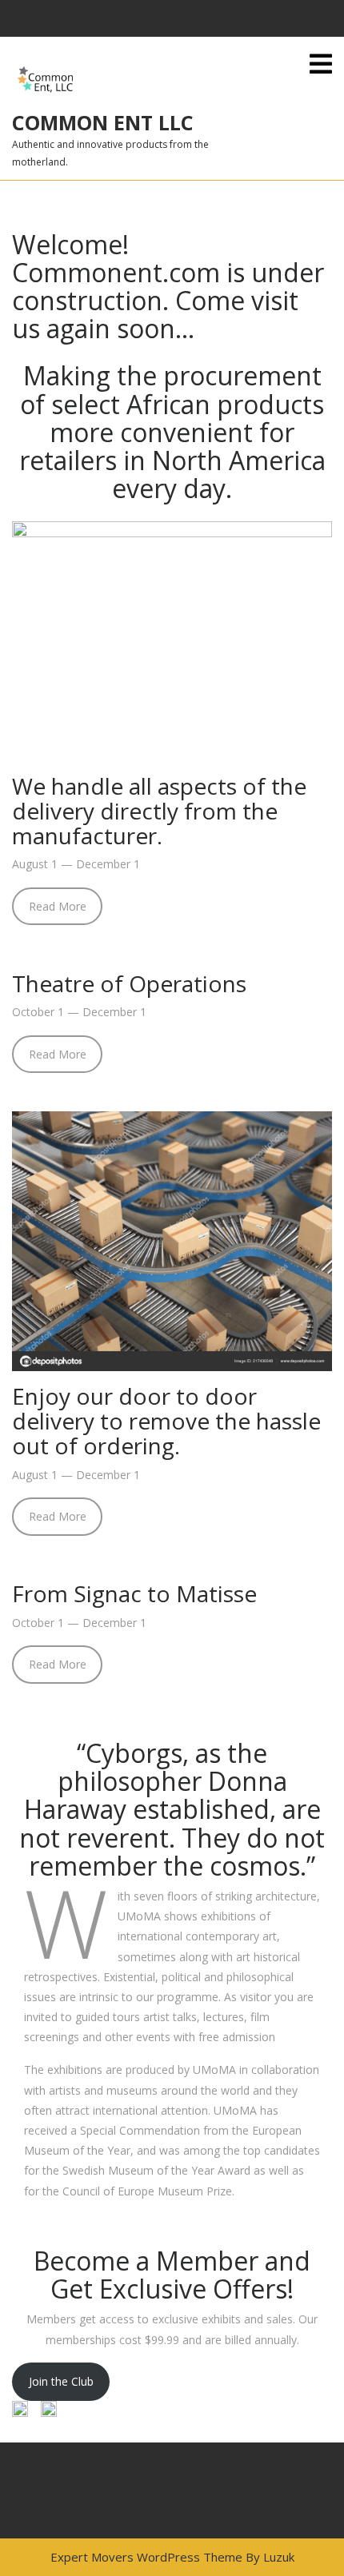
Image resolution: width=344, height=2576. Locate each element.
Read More (58, 906)
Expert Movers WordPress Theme (146, 2557)
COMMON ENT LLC (103, 122)
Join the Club (61, 2381)
